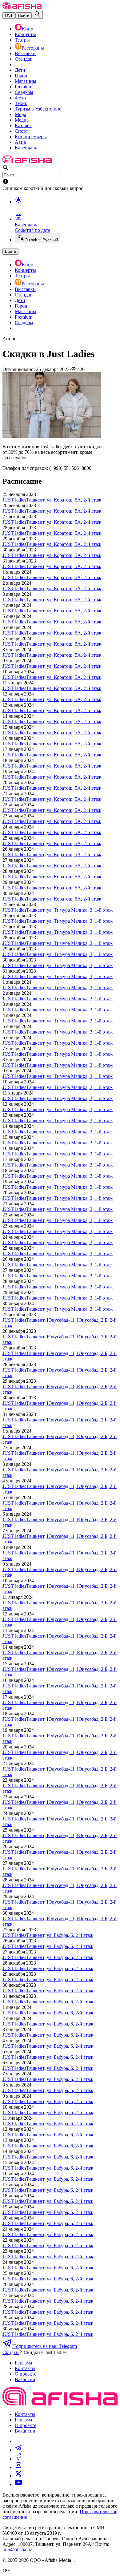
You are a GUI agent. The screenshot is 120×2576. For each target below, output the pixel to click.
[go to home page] (22, 7)
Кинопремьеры (31, 137)
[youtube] (18, 2484)
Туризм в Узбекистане (38, 109)
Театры (22, 40)
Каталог (23, 125)
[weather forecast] (66, 206)
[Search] (37, 14)
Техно (21, 103)
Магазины (26, 81)
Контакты (25, 2368)
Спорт (21, 131)
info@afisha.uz (17, 2550)
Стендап (24, 59)
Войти (24, 16)
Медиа (22, 120)
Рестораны (33, 48)
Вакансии (25, 2379)
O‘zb (9, 16)
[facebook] (18, 2459)
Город (21, 76)
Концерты (25, 34)
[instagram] (18, 2467)
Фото (20, 98)
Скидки (11, 2352)
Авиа (20, 142)
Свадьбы (24, 92)
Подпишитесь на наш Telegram (45, 2346)
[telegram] (18, 2450)
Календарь (26, 148)
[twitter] (18, 2476)
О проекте (26, 2374)
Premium (24, 87)
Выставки (25, 53)
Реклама (23, 2363)
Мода (20, 114)
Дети (20, 70)
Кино (28, 29)
